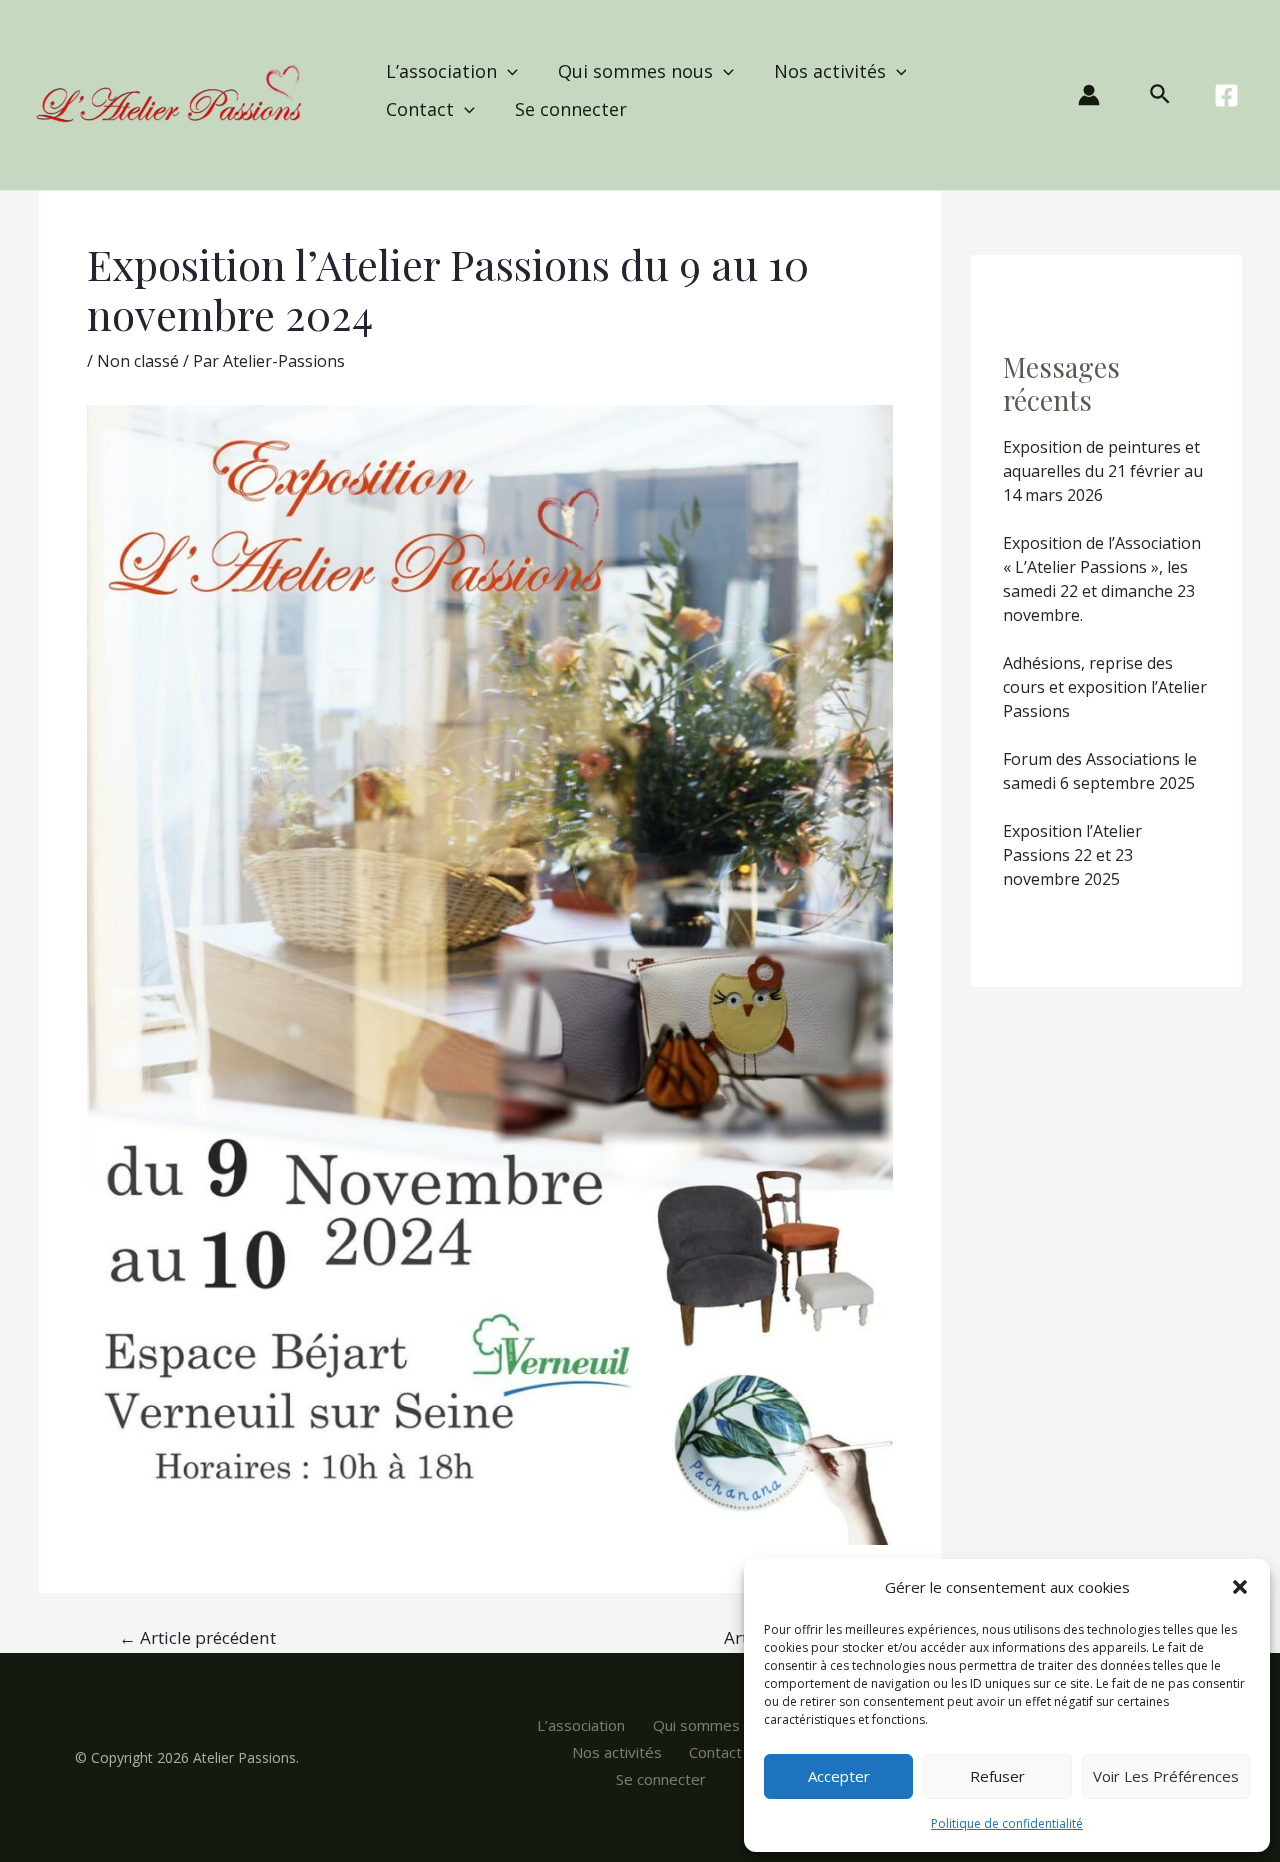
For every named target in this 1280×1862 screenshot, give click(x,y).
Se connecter (571, 109)
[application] (507, 71)
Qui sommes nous (635, 71)
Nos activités (830, 71)
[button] (1240, 1587)
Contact (420, 109)
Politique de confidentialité (1007, 1823)
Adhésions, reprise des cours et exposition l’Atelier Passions (1105, 687)
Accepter (839, 1776)
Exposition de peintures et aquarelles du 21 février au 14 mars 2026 (1103, 471)
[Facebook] (1226, 95)
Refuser (997, 1776)
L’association (441, 71)
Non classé (138, 361)
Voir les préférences (1166, 1776)
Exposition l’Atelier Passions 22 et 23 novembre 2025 (1072, 855)
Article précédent (197, 1637)
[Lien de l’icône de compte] (1089, 95)
